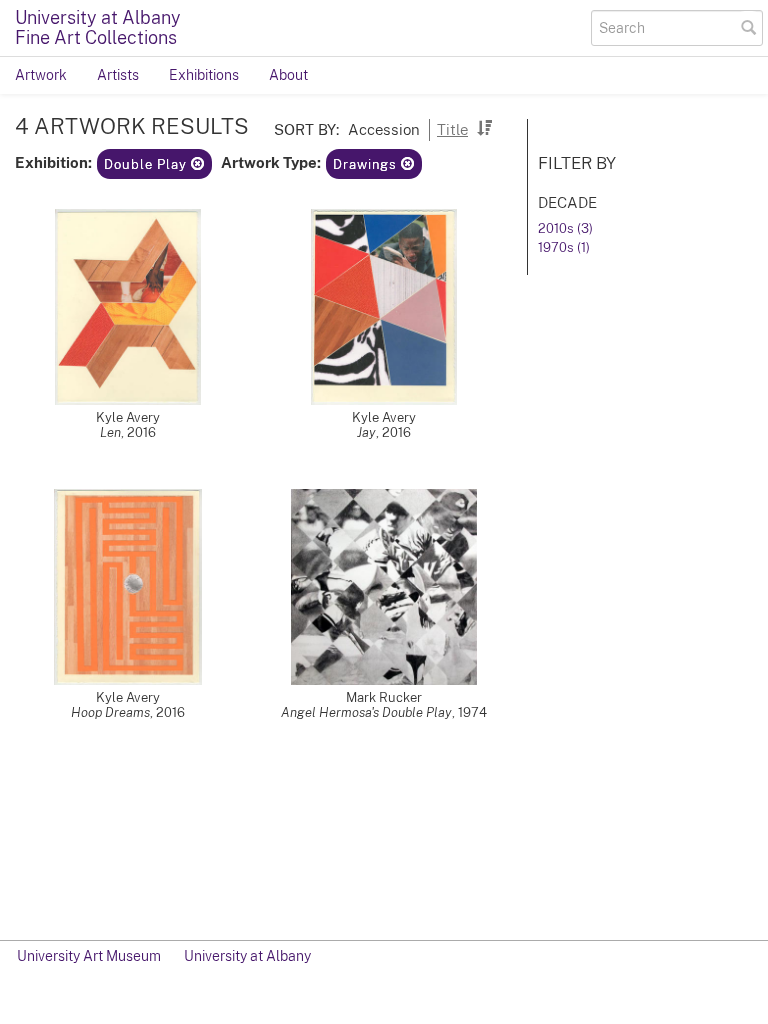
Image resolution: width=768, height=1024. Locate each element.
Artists (118, 75)
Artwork (41, 75)
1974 (472, 712)
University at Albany (247, 956)
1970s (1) (564, 247)
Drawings (367, 164)
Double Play (147, 164)
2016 (141, 432)
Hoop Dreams (110, 712)
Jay (366, 432)
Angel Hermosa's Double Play (366, 712)
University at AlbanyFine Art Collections (98, 27)
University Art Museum (89, 956)
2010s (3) (565, 228)
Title (452, 129)
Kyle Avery (128, 417)
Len (110, 432)
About (288, 75)
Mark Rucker (384, 697)
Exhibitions (204, 75)
